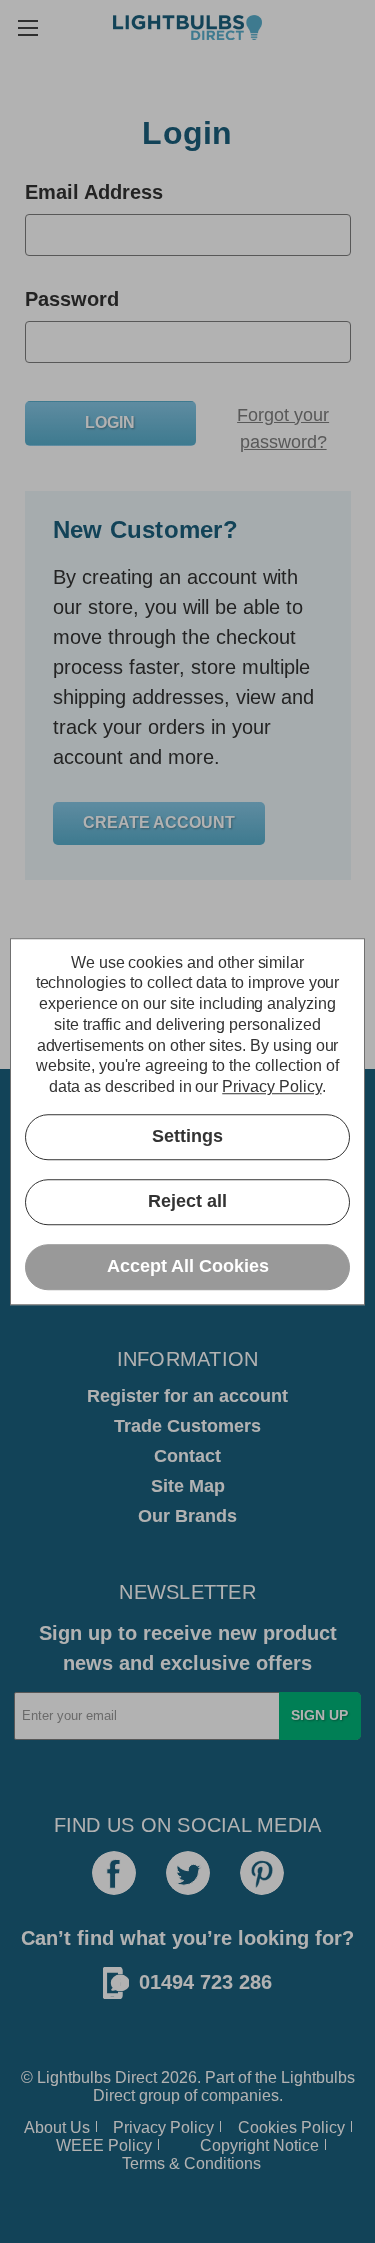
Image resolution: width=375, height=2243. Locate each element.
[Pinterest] (262, 1873)
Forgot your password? (283, 428)
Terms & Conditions (191, 2163)
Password (72, 299)
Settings (187, 1137)
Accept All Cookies (188, 1267)
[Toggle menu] (27, 27)
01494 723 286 (205, 1982)
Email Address (94, 192)
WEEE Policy (104, 2145)
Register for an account (187, 1396)
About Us (57, 2127)
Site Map (188, 1486)
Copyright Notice (259, 2145)
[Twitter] (188, 1873)
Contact (187, 1456)
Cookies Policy (291, 2127)
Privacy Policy (163, 2127)
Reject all (187, 1202)
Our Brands (187, 1516)
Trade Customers (187, 1426)
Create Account (159, 822)
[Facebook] (114, 1873)
